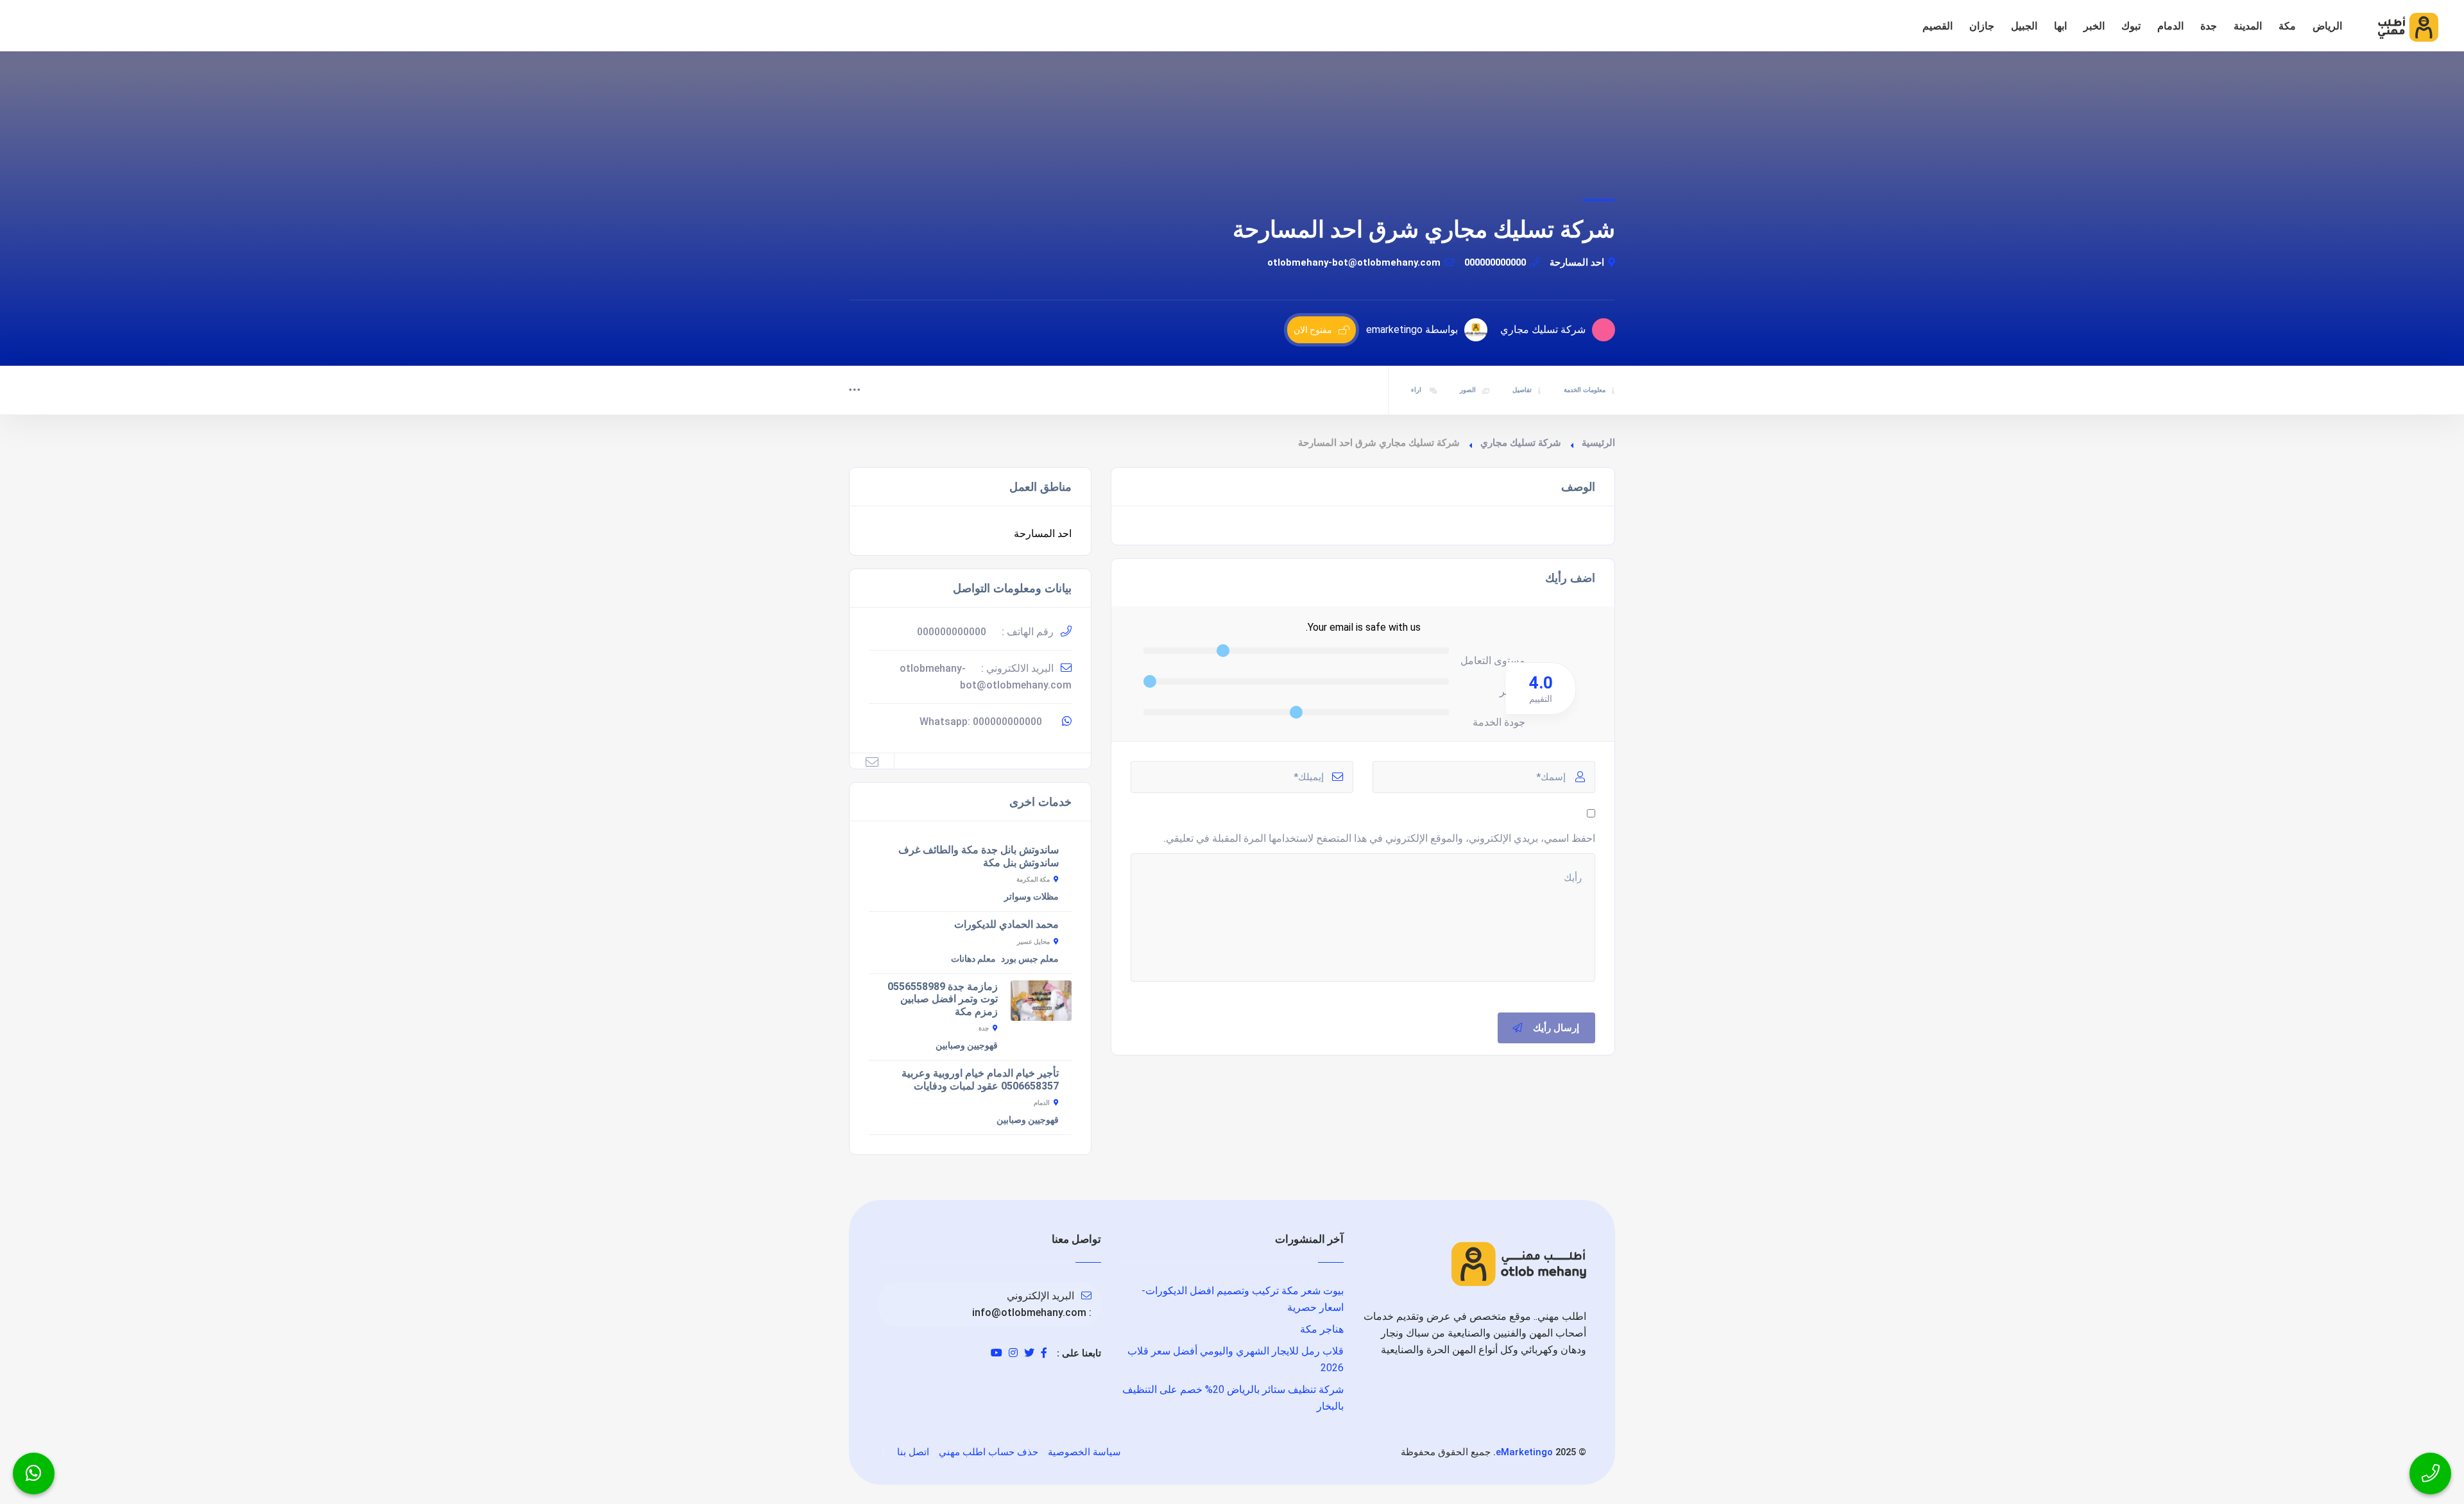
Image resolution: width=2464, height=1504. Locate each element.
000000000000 (1495, 262)
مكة (2287, 26)
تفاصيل (1522, 390)
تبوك (2131, 26)
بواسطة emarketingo (1412, 329)
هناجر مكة (1322, 1329)
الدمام (2170, 26)
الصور (1468, 390)
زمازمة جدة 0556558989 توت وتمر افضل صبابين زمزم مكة (943, 999)
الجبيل (2024, 26)
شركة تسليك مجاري (1521, 443)
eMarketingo (1524, 1452)
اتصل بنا (913, 1452)
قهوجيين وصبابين (967, 1045)
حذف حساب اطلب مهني (988, 1452)
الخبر (2094, 26)
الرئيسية (1598, 443)
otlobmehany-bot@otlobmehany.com (1354, 262)
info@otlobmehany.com (1029, 1312)
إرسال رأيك (1556, 1028)
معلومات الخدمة (1585, 390)
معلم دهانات (973, 959)
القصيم (1938, 26)
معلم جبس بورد (1030, 959)
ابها (2060, 26)
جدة (2209, 26)
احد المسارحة (1577, 262)
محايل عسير (1033, 942)
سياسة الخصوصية (1084, 1452)
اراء (1417, 390)
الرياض (2327, 26)
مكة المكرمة (1033, 879)
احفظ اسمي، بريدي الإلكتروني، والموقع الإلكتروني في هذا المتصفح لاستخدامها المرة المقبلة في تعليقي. (1379, 838)
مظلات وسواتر (1031, 896)
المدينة (2248, 26)
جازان (1982, 26)
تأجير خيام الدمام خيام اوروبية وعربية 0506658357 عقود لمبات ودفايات (980, 1080)
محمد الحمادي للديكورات (1006, 924)
